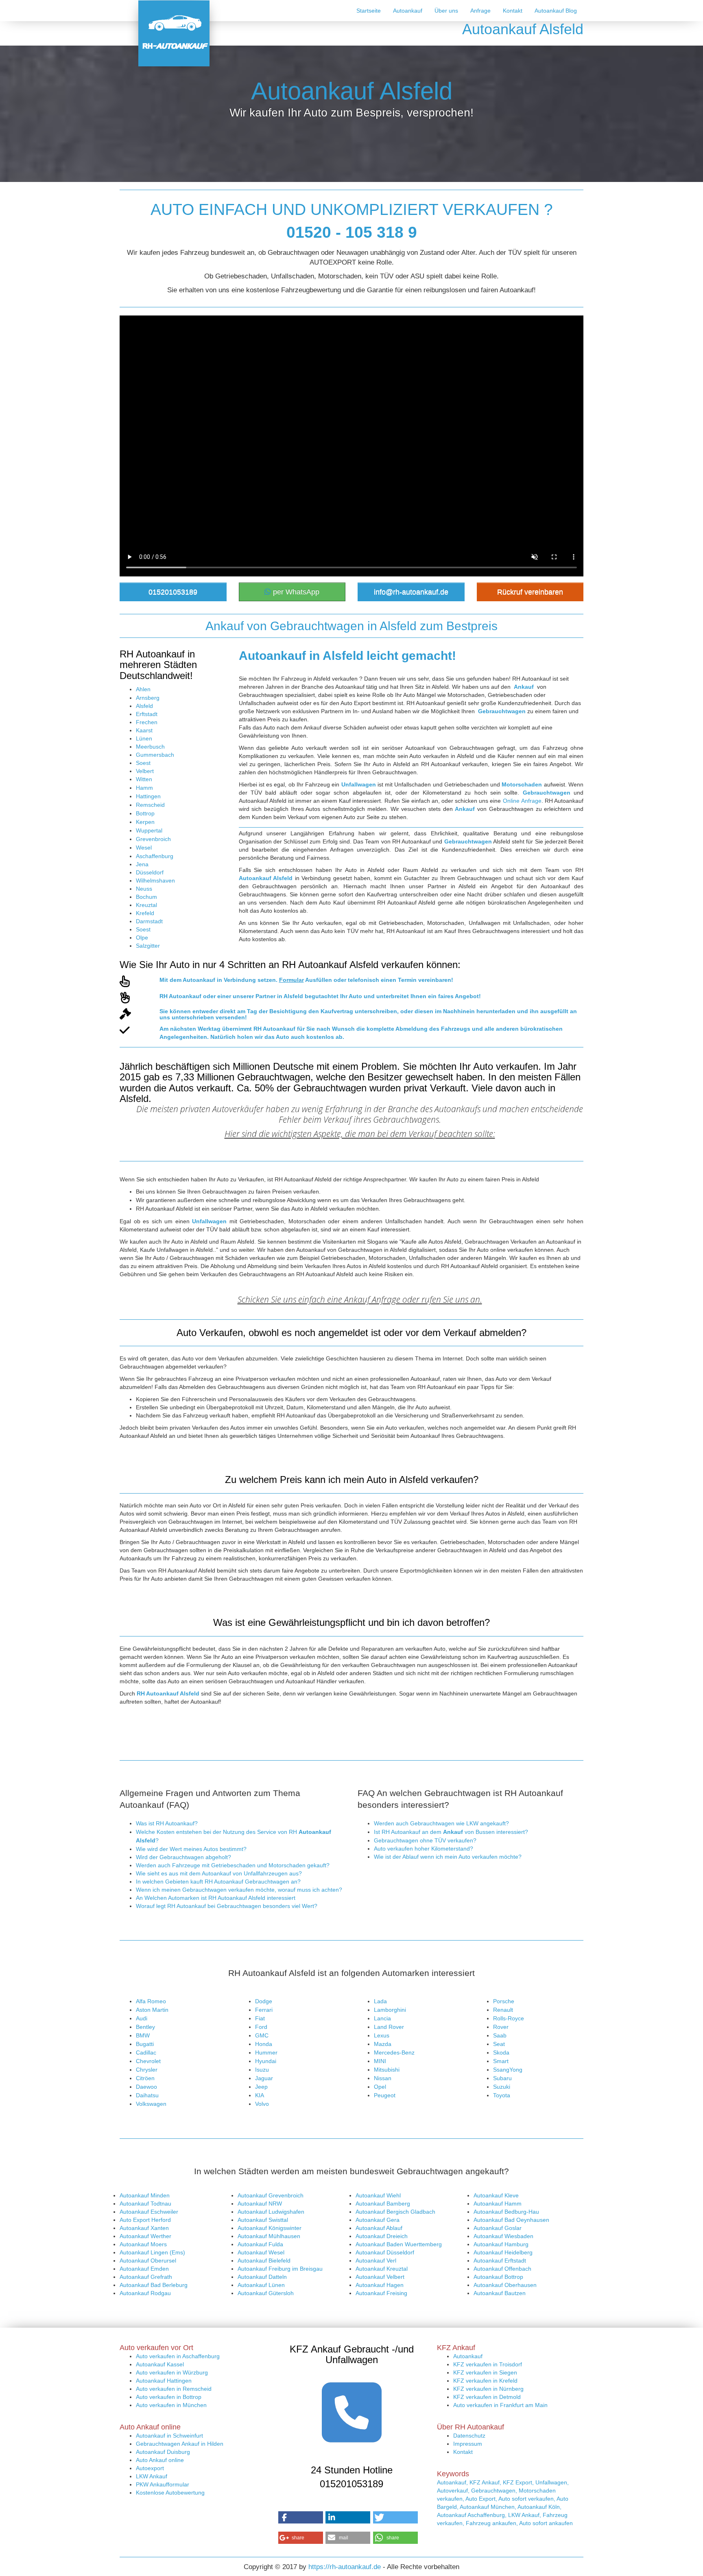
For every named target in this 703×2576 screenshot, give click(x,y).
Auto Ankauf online (160, 2460)
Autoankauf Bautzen (500, 2293)
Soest (143, 763)
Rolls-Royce (509, 2018)
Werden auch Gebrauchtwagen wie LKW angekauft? (441, 1823)
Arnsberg (148, 698)
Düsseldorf (150, 872)
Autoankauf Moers (143, 2244)
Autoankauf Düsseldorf (385, 2252)
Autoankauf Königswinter (270, 2228)
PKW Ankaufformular (163, 2484)
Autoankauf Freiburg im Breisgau (280, 2269)
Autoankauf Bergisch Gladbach (395, 2212)
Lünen (144, 738)
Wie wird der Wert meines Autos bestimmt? (191, 1849)
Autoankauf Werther (145, 2236)
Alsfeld (144, 706)
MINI (380, 2061)
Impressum (468, 2444)
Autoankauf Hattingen (164, 2381)
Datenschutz (469, 2436)
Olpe (142, 938)
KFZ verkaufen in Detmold (487, 2397)
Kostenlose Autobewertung (170, 2493)
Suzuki (502, 2087)
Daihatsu (147, 2095)
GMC (262, 2035)
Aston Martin (152, 2010)
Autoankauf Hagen (380, 2285)
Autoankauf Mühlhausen (269, 2236)
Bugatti (145, 2044)
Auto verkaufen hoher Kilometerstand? (424, 1849)
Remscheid (150, 805)
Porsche (504, 2001)
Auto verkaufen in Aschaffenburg (178, 2356)
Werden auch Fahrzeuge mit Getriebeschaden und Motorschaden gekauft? (233, 1865)
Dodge (264, 2001)
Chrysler (147, 2070)
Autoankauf (408, 11)
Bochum (146, 897)
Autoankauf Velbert (380, 2277)
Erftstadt (147, 714)
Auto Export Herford (145, 2220)
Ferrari (264, 2010)
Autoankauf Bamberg (383, 2204)
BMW (143, 2035)
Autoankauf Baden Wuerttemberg (399, 2244)
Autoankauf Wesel (261, 2252)
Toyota (502, 2095)
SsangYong (508, 2070)
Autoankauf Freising (381, 2293)
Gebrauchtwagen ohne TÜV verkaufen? (425, 1840)
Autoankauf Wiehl (378, 2195)
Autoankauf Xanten (144, 2228)
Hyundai (266, 2061)
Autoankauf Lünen (261, 2285)
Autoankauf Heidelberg (503, 2252)
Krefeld (145, 913)
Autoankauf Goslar (498, 2228)
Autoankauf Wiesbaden (503, 2236)
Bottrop (145, 813)
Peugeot (385, 2095)
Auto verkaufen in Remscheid (174, 2389)
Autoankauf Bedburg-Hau (506, 2212)
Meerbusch (150, 747)
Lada (380, 2001)
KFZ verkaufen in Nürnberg (488, 2389)
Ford (261, 2027)
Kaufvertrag (337, 1011)
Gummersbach (155, 755)
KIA (260, 2095)
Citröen (145, 2078)
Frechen (147, 722)
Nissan (383, 2078)
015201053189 (173, 592)
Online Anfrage (522, 801)
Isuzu (262, 2070)
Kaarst (144, 730)
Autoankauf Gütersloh (266, 2293)
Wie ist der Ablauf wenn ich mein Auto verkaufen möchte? (448, 1857)
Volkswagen (151, 2104)
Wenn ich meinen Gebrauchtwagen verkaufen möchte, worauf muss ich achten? (239, 1890)
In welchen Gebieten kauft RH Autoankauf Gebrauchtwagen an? (218, 1882)
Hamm (144, 788)
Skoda (501, 2052)
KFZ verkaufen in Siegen (485, 2372)
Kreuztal (146, 905)
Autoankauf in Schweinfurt (169, 2436)
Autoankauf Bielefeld (264, 2261)
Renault (503, 2010)
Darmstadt (149, 921)
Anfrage (480, 11)
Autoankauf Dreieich (382, 2236)
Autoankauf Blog (556, 11)
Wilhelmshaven (155, 881)
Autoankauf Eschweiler (149, 2212)
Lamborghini (390, 2010)
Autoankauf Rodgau (145, 2293)
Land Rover (389, 2027)
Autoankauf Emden (144, 2269)
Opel (380, 2087)
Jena (142, 864)
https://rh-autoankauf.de (345, 2567)
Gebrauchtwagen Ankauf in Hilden (180, 2444)
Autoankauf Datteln (262, 2277)
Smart (501, 2061)
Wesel (144, 848)
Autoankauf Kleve (496, 2195)
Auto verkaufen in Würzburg (172, 2372)
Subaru (502, 2078)
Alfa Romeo (151, 2001)
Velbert (145, 771)
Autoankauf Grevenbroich (271, 2195)
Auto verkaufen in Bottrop (169, 2397)
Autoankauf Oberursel (148, 2261)
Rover (501, 2027)
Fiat (260, 2018)
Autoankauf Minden (145, 2195)
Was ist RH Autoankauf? (167, 1823)
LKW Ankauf (152, 2476)
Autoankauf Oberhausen (505, 2285)
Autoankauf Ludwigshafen (271, 2212)
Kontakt (513, 11)
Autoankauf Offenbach (502, 2269)
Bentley (145, 2027)
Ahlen (143, 689)
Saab (500, 2035)
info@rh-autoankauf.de (411, 592)
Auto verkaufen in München (171, 2405)
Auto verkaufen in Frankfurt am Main (500, 2405)
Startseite (369, 11)
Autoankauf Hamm (498, 2204)
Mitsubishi (387, 2070)
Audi (142, 2018)
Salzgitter (148, 946)
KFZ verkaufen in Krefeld (485, 2381)
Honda (264, 2044)
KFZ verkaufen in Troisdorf (488, 2364)
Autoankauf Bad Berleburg (154, 2285)
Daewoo (146, 2087)
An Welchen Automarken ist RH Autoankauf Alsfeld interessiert (216, 1898)
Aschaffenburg (155, 856)
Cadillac (146, 2052)
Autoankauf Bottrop (498, 2277)
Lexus (382, 2035)
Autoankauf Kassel (160, 2364)
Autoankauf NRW (260, 2204)
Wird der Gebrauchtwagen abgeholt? (183, 1857)
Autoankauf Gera (378, 2220)
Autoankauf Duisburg (163, 2452)
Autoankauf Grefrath (146, 2277)
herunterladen (496, 1011)
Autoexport (150, 2468)
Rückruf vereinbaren (530, 592)
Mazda (383, 2044)
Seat (499, 2044)
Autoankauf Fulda (260, 2244)
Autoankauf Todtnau (145, 2204)
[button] (301, 2517)
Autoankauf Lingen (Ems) (152, 2252)
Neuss (144, 889)
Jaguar (264, 2078)
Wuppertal (149, 830)
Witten (144, 779)
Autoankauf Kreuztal (382, 2269)
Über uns (446, 11)
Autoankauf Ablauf (379, 2228)
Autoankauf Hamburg (501, 2244)
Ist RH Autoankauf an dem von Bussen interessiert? (451, 1832)
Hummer (266, 2052)
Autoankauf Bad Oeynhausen (511, 2220)
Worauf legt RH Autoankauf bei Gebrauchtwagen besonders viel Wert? (227, 1906)
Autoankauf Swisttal (263, 2220)
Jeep (261, 2087)
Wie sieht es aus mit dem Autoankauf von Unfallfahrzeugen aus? (219, 1873)
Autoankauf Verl (376, 2261)
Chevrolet (148, 2061)
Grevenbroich (153, 839)
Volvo (262, 2104)
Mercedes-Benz (394, 2052)
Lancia (382, 2018)
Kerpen (145, 822)
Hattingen (148, 796)
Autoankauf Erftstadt (500, 2261)
